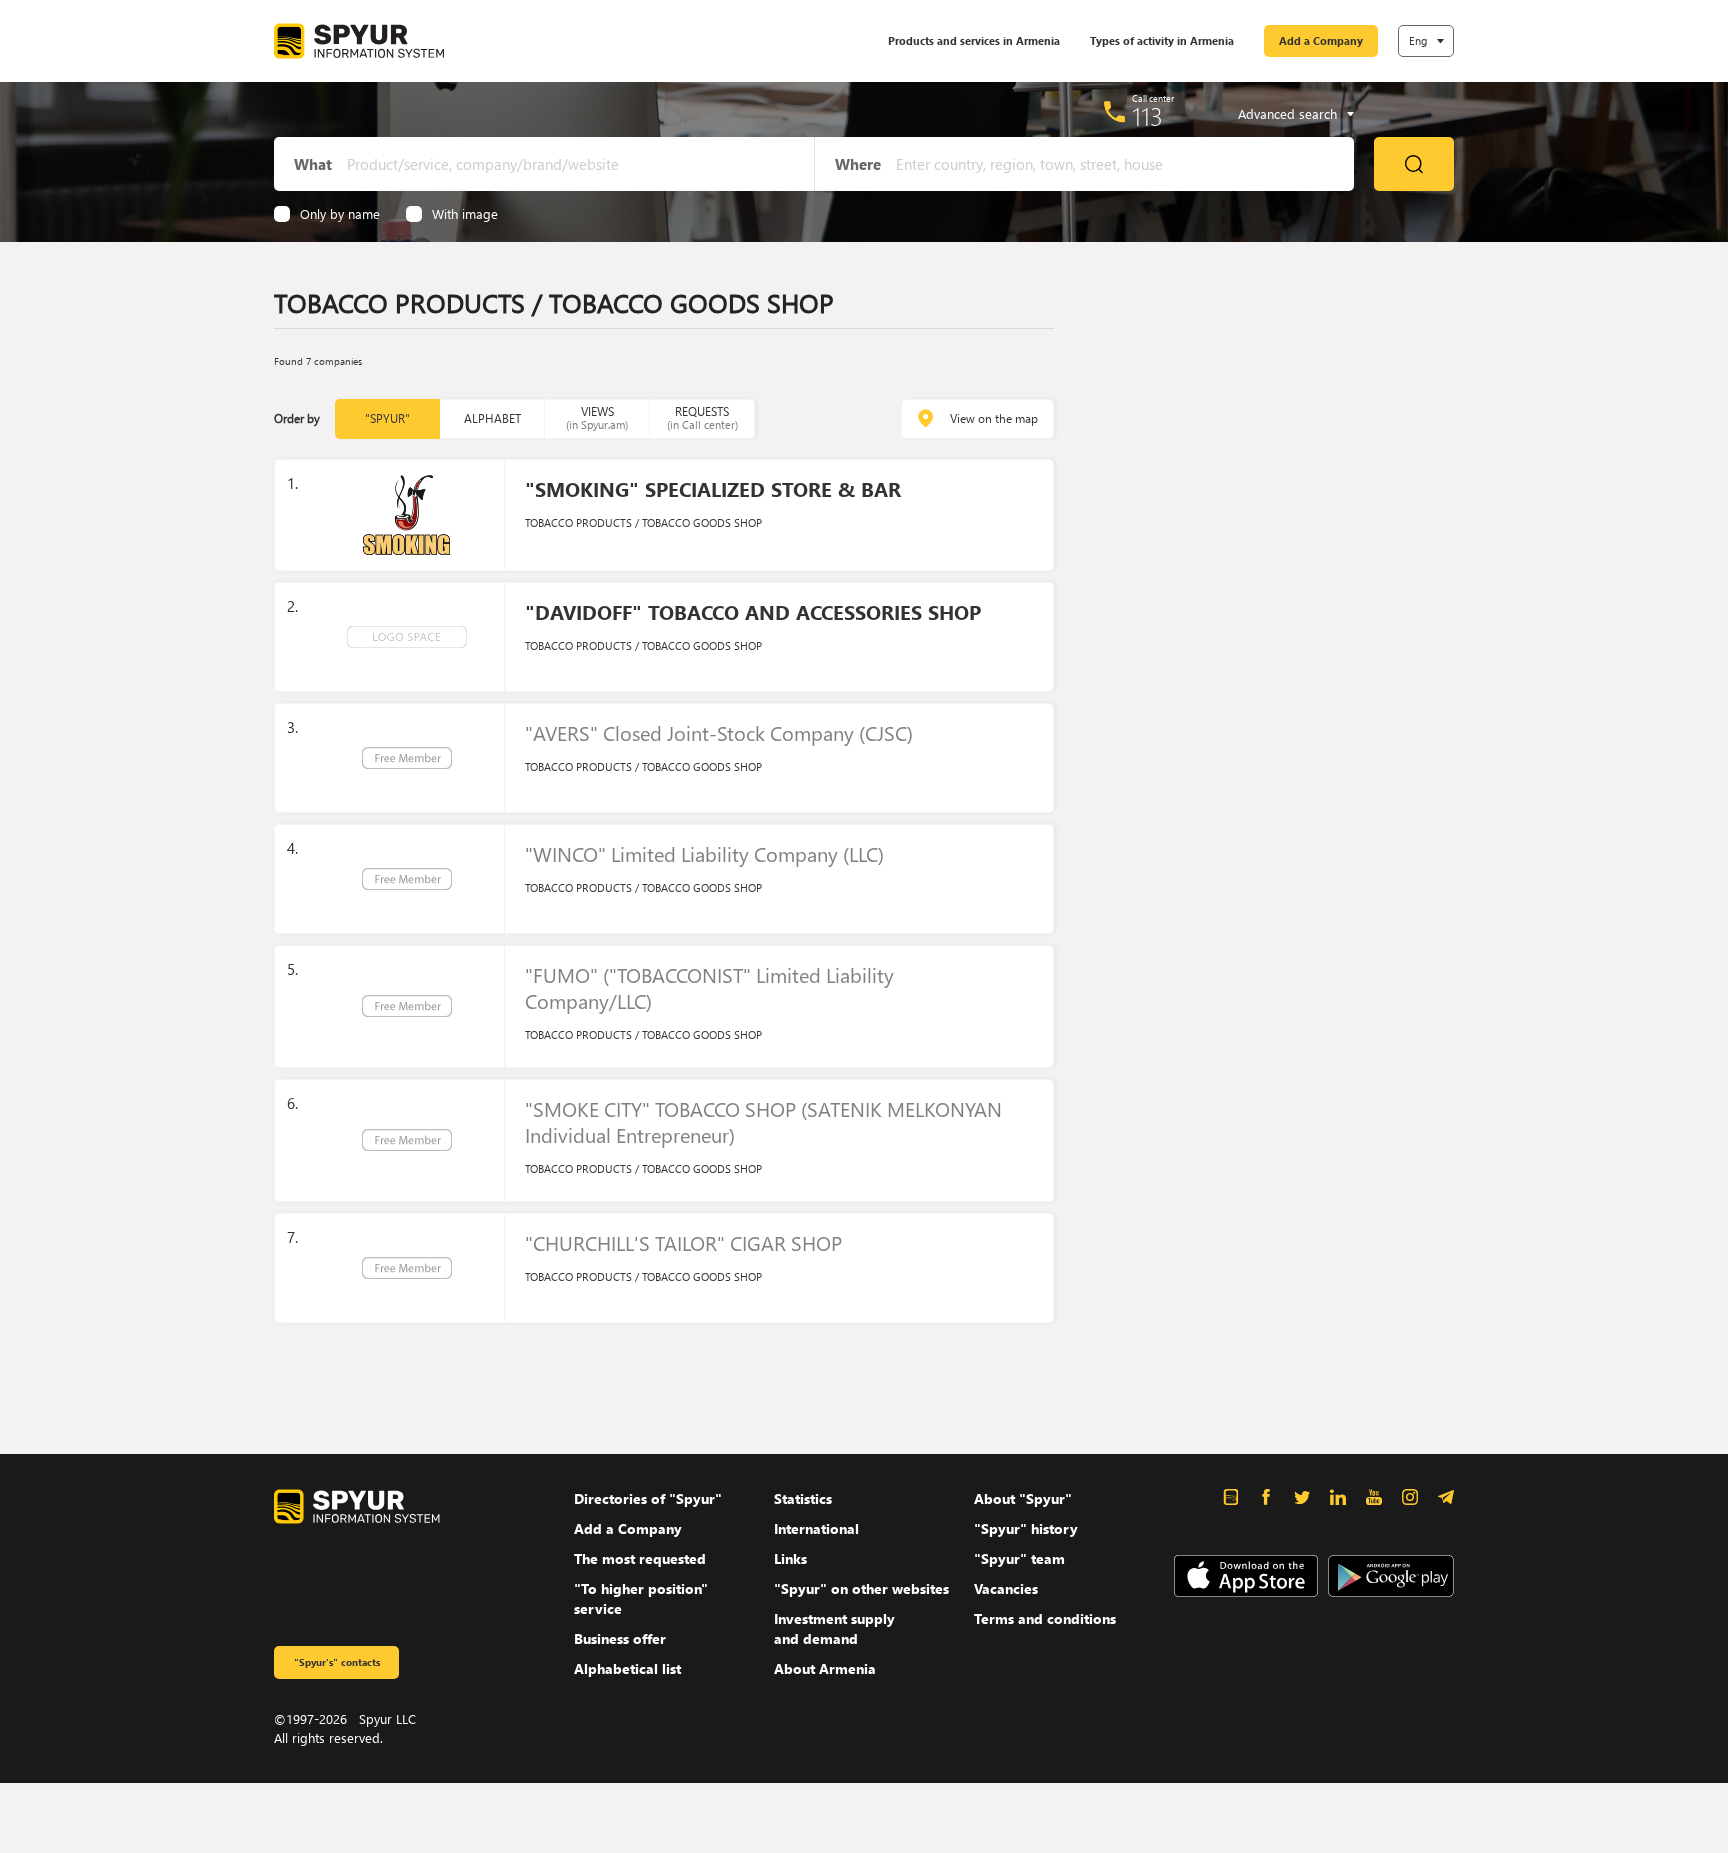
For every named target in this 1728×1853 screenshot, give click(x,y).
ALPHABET (492, 418)
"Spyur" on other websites (861, 1588)
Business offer (620, 1638)
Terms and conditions (1045, 1618)
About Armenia (825, 1668)
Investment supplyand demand (834, 1628)
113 (1147, 116)
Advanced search (1287, 114)
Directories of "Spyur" (648, 1498)
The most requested (640, 1558)
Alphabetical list (627, 1668)
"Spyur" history (1026, 1528)
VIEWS (597, 417)
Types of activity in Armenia (1162, 40)
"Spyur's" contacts (337, 1662)
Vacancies (1006, 1588)
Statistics (803, 1498)
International (816, 1528)
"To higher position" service (641, 1598)
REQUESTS (702, 417)
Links (790, 1558)
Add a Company (1321, 40)
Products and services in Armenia (974, 40)
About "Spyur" (1023, 1498)
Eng (1418, 40)
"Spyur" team (1019, 1558)
